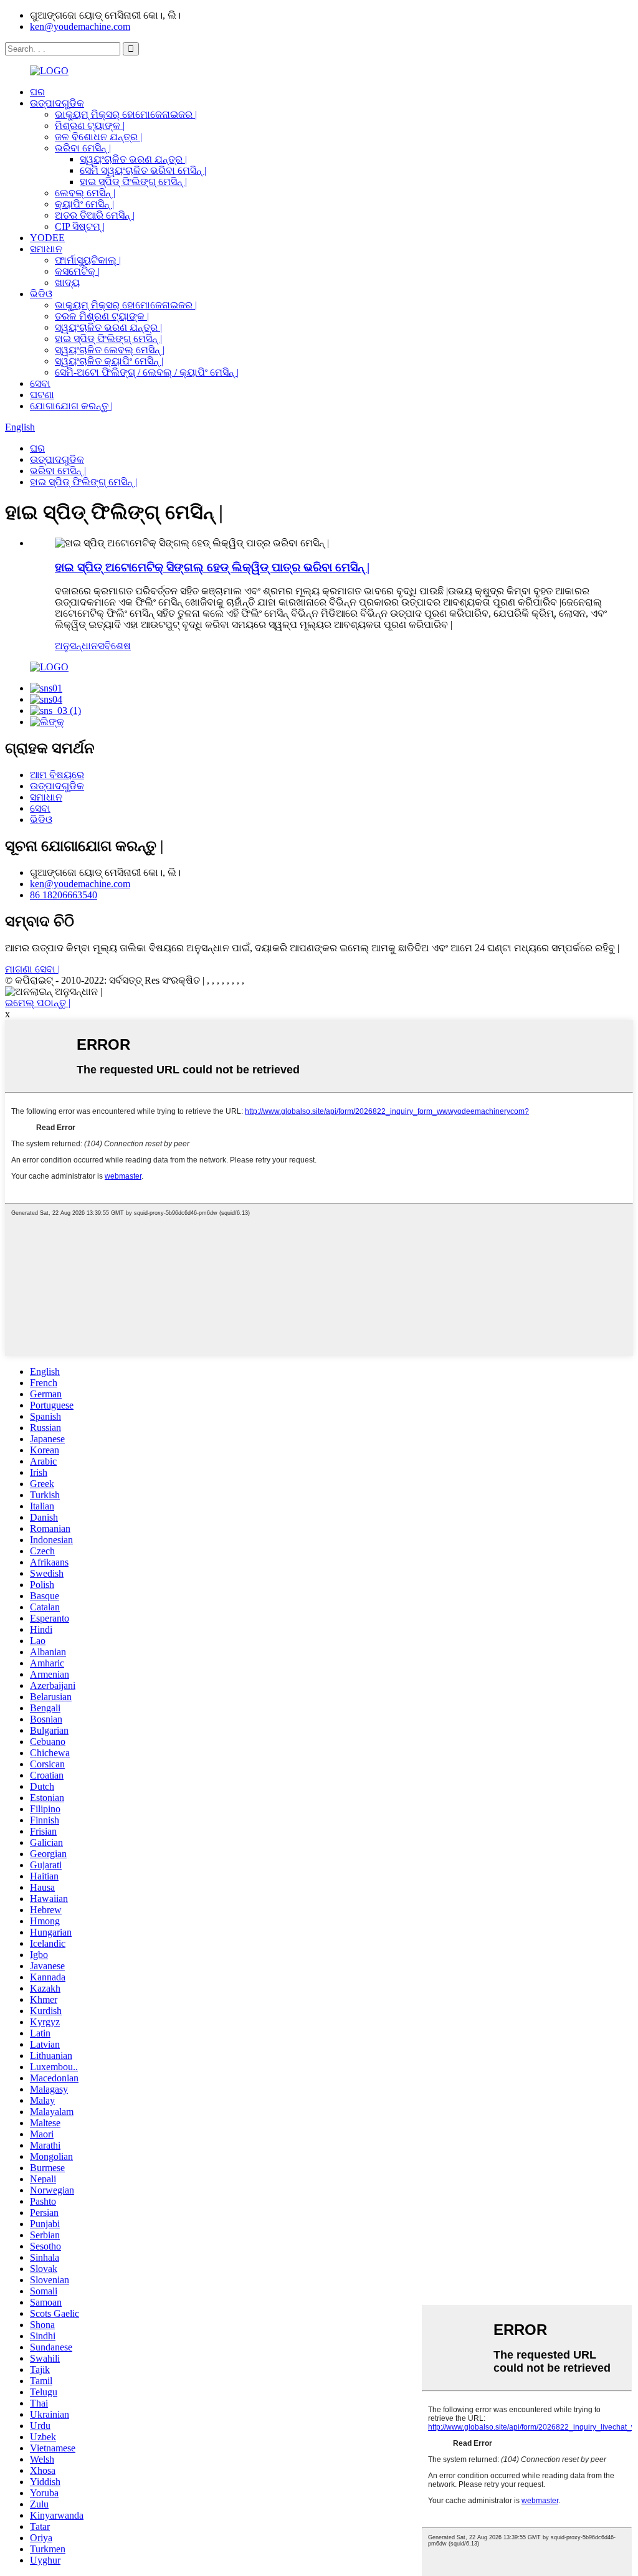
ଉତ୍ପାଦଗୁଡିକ (57, 103)
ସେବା (40, 383)
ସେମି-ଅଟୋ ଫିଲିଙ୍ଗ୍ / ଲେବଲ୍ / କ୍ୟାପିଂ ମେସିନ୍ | (147, 372)
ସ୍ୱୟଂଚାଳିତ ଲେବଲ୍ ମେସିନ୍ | (110, 350)
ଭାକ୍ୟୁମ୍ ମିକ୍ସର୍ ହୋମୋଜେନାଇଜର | (126, 114)
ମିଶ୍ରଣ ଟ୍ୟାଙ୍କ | (90, 126)
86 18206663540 (64, 895)
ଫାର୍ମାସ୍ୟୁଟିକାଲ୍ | (88, 260)
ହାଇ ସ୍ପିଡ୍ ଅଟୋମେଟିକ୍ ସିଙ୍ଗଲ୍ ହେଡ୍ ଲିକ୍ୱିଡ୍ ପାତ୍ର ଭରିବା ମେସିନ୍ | (212, 567)
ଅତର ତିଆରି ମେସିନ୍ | (95, 215)
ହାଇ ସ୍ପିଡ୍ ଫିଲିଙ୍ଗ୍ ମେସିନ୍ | (133, 182)
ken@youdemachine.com (80, 26)
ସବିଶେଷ (114, 646)
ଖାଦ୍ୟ (67, 283)
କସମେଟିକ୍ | (77, 271)
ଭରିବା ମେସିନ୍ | (83, 148)
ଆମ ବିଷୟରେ (57, 775)
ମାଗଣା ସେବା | (32, 969)
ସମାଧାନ (46, 249)
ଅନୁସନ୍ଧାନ (76, 646)
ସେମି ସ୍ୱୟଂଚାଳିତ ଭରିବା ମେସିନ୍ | (143, 170)
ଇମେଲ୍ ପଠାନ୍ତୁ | (38, 1003)
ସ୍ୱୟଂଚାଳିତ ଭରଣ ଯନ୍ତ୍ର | (133, 159)
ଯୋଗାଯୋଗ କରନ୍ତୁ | (71, 406)
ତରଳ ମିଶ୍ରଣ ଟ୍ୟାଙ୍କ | (102, 316)
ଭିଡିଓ (41, 294)
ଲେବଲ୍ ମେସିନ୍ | (85, 193)
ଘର (37, 92)
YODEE (47, 238)
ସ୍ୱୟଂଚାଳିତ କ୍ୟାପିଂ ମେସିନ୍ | (109, 361)
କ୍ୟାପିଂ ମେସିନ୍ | (84, 204)
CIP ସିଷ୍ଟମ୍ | (80, 226)
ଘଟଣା (42, 395)
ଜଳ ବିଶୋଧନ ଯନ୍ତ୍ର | (98, 137)
